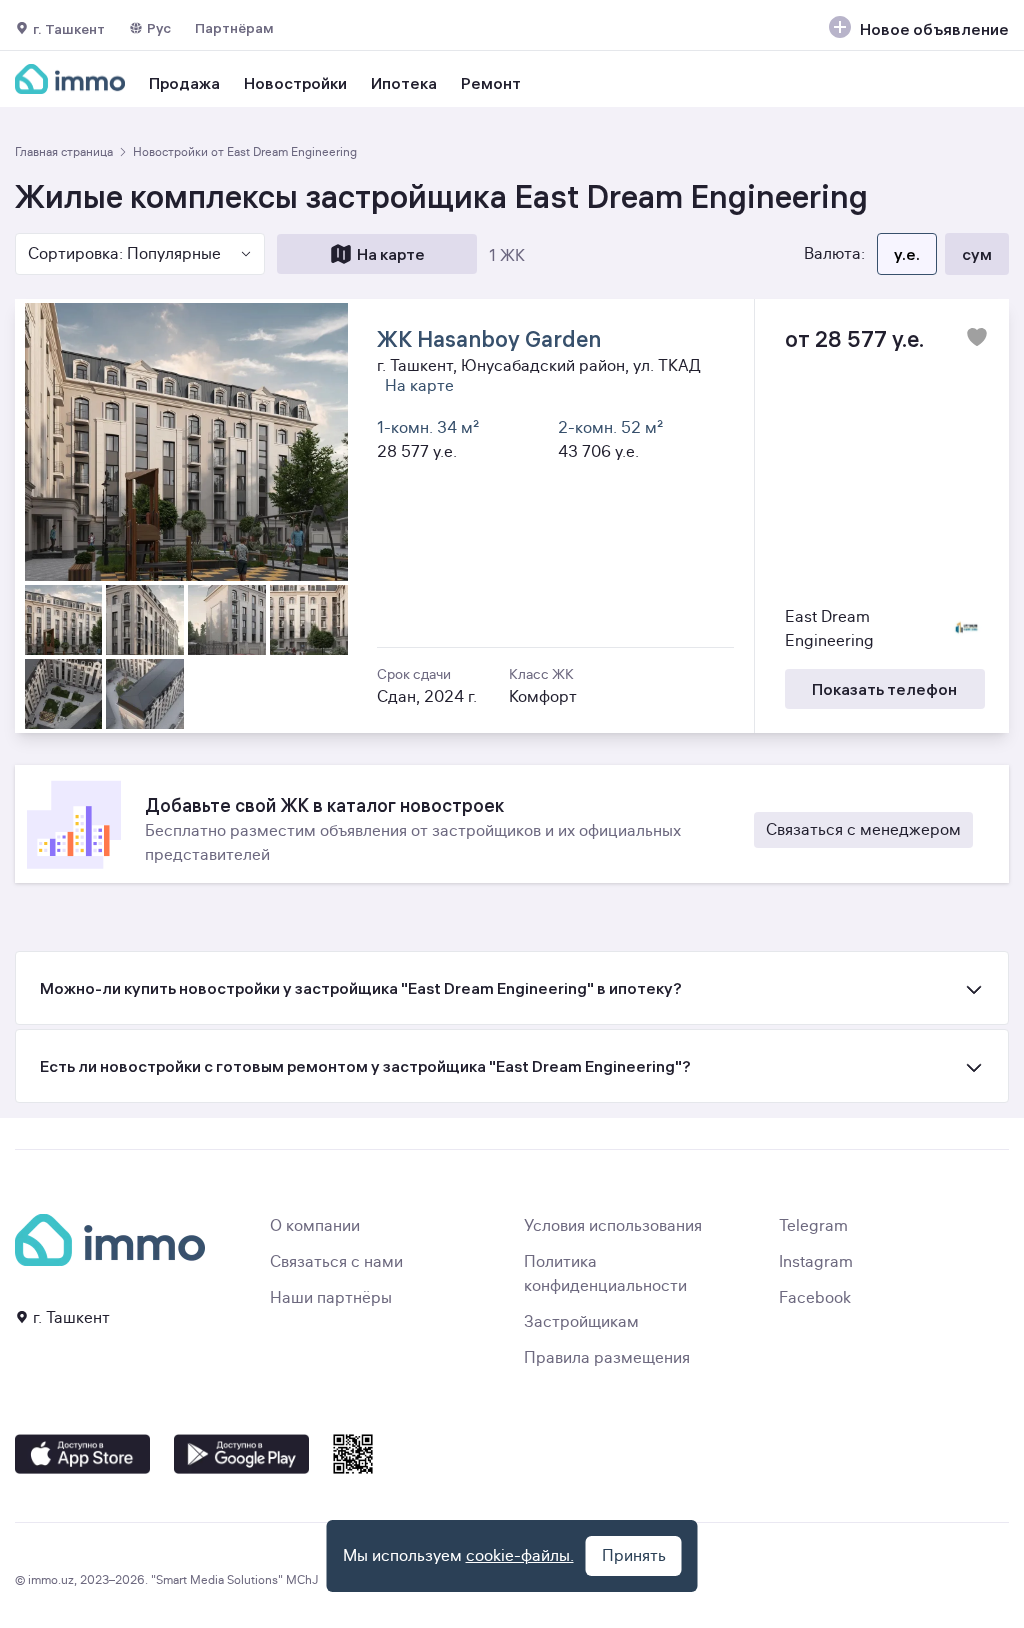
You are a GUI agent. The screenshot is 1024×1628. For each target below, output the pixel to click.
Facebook (815, 1298)
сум (977, 254)
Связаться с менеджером (863, 830)
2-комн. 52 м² (610, 428)
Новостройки (295, 83)
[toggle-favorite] (977, 337)
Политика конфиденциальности (605, 1274)
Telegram (813, 1226)
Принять (634, 1556)
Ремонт (491, 83)
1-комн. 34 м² (428, 428)
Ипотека (404, 83)
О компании (315, 1226)
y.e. (907, 254)
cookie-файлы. (520, 1556)
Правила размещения (607, 1358)
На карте (391, 254)
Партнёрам (234, 28)
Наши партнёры (331, 1298)
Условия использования (613, 1226)
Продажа (184, 83)
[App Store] (82, 1454)
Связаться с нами (336, 1262)
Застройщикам (581, 1322)
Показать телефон (884, 689)
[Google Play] (241, 1454)
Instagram (816, 1262)
